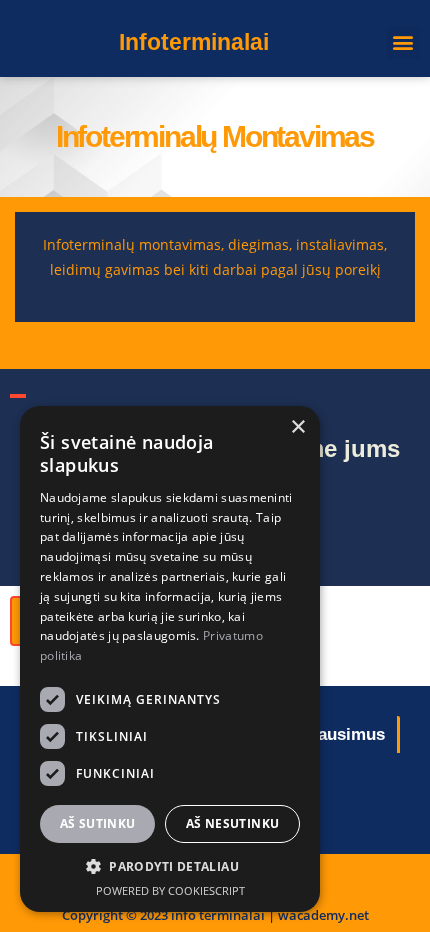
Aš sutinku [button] (98, 823)
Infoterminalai (194, 42)
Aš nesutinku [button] (233, 823)
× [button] (297, 427)
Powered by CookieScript (170, 890)
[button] (403, 42)
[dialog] (170, 659)
